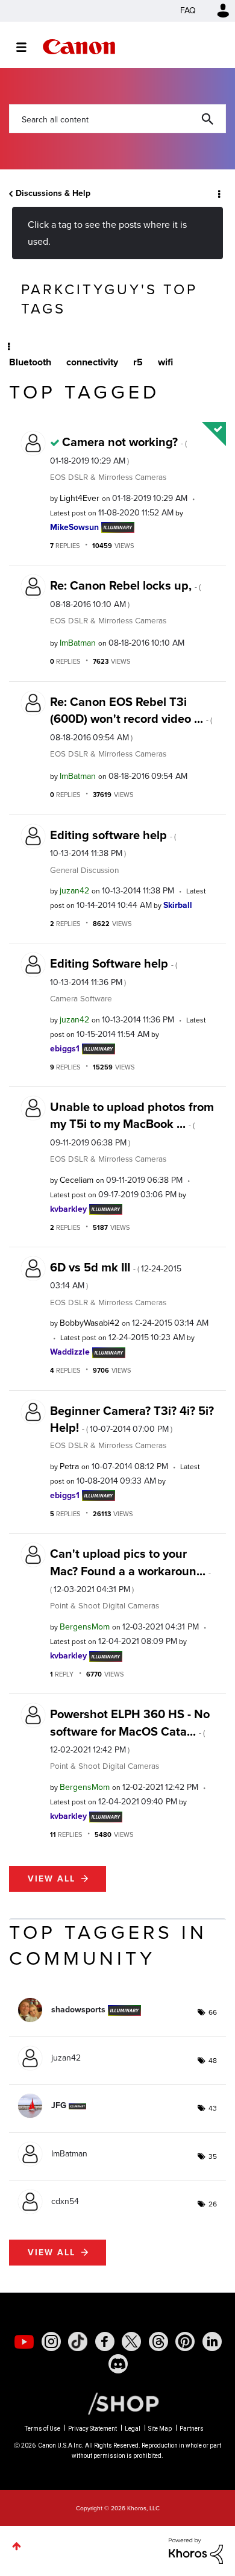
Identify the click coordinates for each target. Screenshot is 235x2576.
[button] (216, 17)
